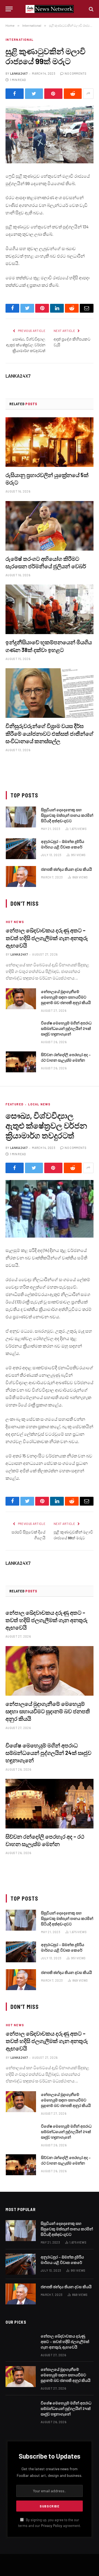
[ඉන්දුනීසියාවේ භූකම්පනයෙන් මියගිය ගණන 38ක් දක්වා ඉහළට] (50, 609)
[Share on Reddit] (73, 94)
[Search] (91, 9)
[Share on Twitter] (34, 94)
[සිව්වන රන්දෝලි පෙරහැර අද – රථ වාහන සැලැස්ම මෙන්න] (21, 1062)
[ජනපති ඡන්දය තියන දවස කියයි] (21, 876)
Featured (14, 1104)
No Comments (75, 73)
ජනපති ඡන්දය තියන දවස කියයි (66, 869)
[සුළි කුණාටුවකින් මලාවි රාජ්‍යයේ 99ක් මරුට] (50, 135)
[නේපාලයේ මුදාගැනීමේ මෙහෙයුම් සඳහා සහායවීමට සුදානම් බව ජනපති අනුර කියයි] (21, 999)
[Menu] (9, 9)
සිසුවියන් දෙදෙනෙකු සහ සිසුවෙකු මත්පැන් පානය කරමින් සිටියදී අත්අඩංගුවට (67, 815)
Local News (39, 1104)
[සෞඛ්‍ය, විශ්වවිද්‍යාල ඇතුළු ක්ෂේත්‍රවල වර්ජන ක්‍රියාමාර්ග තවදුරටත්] (50, 1209)
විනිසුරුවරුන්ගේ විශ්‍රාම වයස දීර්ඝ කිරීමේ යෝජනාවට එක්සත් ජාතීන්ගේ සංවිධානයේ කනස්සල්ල (50, 733)
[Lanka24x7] (50, 9)
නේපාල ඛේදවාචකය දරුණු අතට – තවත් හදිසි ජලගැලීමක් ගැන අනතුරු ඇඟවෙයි (47, 938)
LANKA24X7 (19, 73)
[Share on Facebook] (15, 94)
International (20, 40)
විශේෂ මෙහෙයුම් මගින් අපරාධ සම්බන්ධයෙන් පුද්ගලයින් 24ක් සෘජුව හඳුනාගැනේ (66, 1028)
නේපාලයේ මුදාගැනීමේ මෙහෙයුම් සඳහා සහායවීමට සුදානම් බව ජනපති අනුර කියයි (66, 997)
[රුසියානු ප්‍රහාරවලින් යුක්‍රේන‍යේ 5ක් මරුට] (50, 442)
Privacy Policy (52, 2526)
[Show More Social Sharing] (88, 94)
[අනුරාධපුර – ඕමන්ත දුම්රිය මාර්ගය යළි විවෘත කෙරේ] (21, 849)
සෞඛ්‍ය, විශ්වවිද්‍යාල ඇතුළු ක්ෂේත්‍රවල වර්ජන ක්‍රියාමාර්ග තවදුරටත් (26, 345)
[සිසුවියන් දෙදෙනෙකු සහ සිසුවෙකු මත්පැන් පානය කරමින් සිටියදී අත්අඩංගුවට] (21, 817)
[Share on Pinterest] (53, 94)
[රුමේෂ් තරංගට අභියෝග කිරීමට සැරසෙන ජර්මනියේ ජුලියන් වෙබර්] (50, 526)
